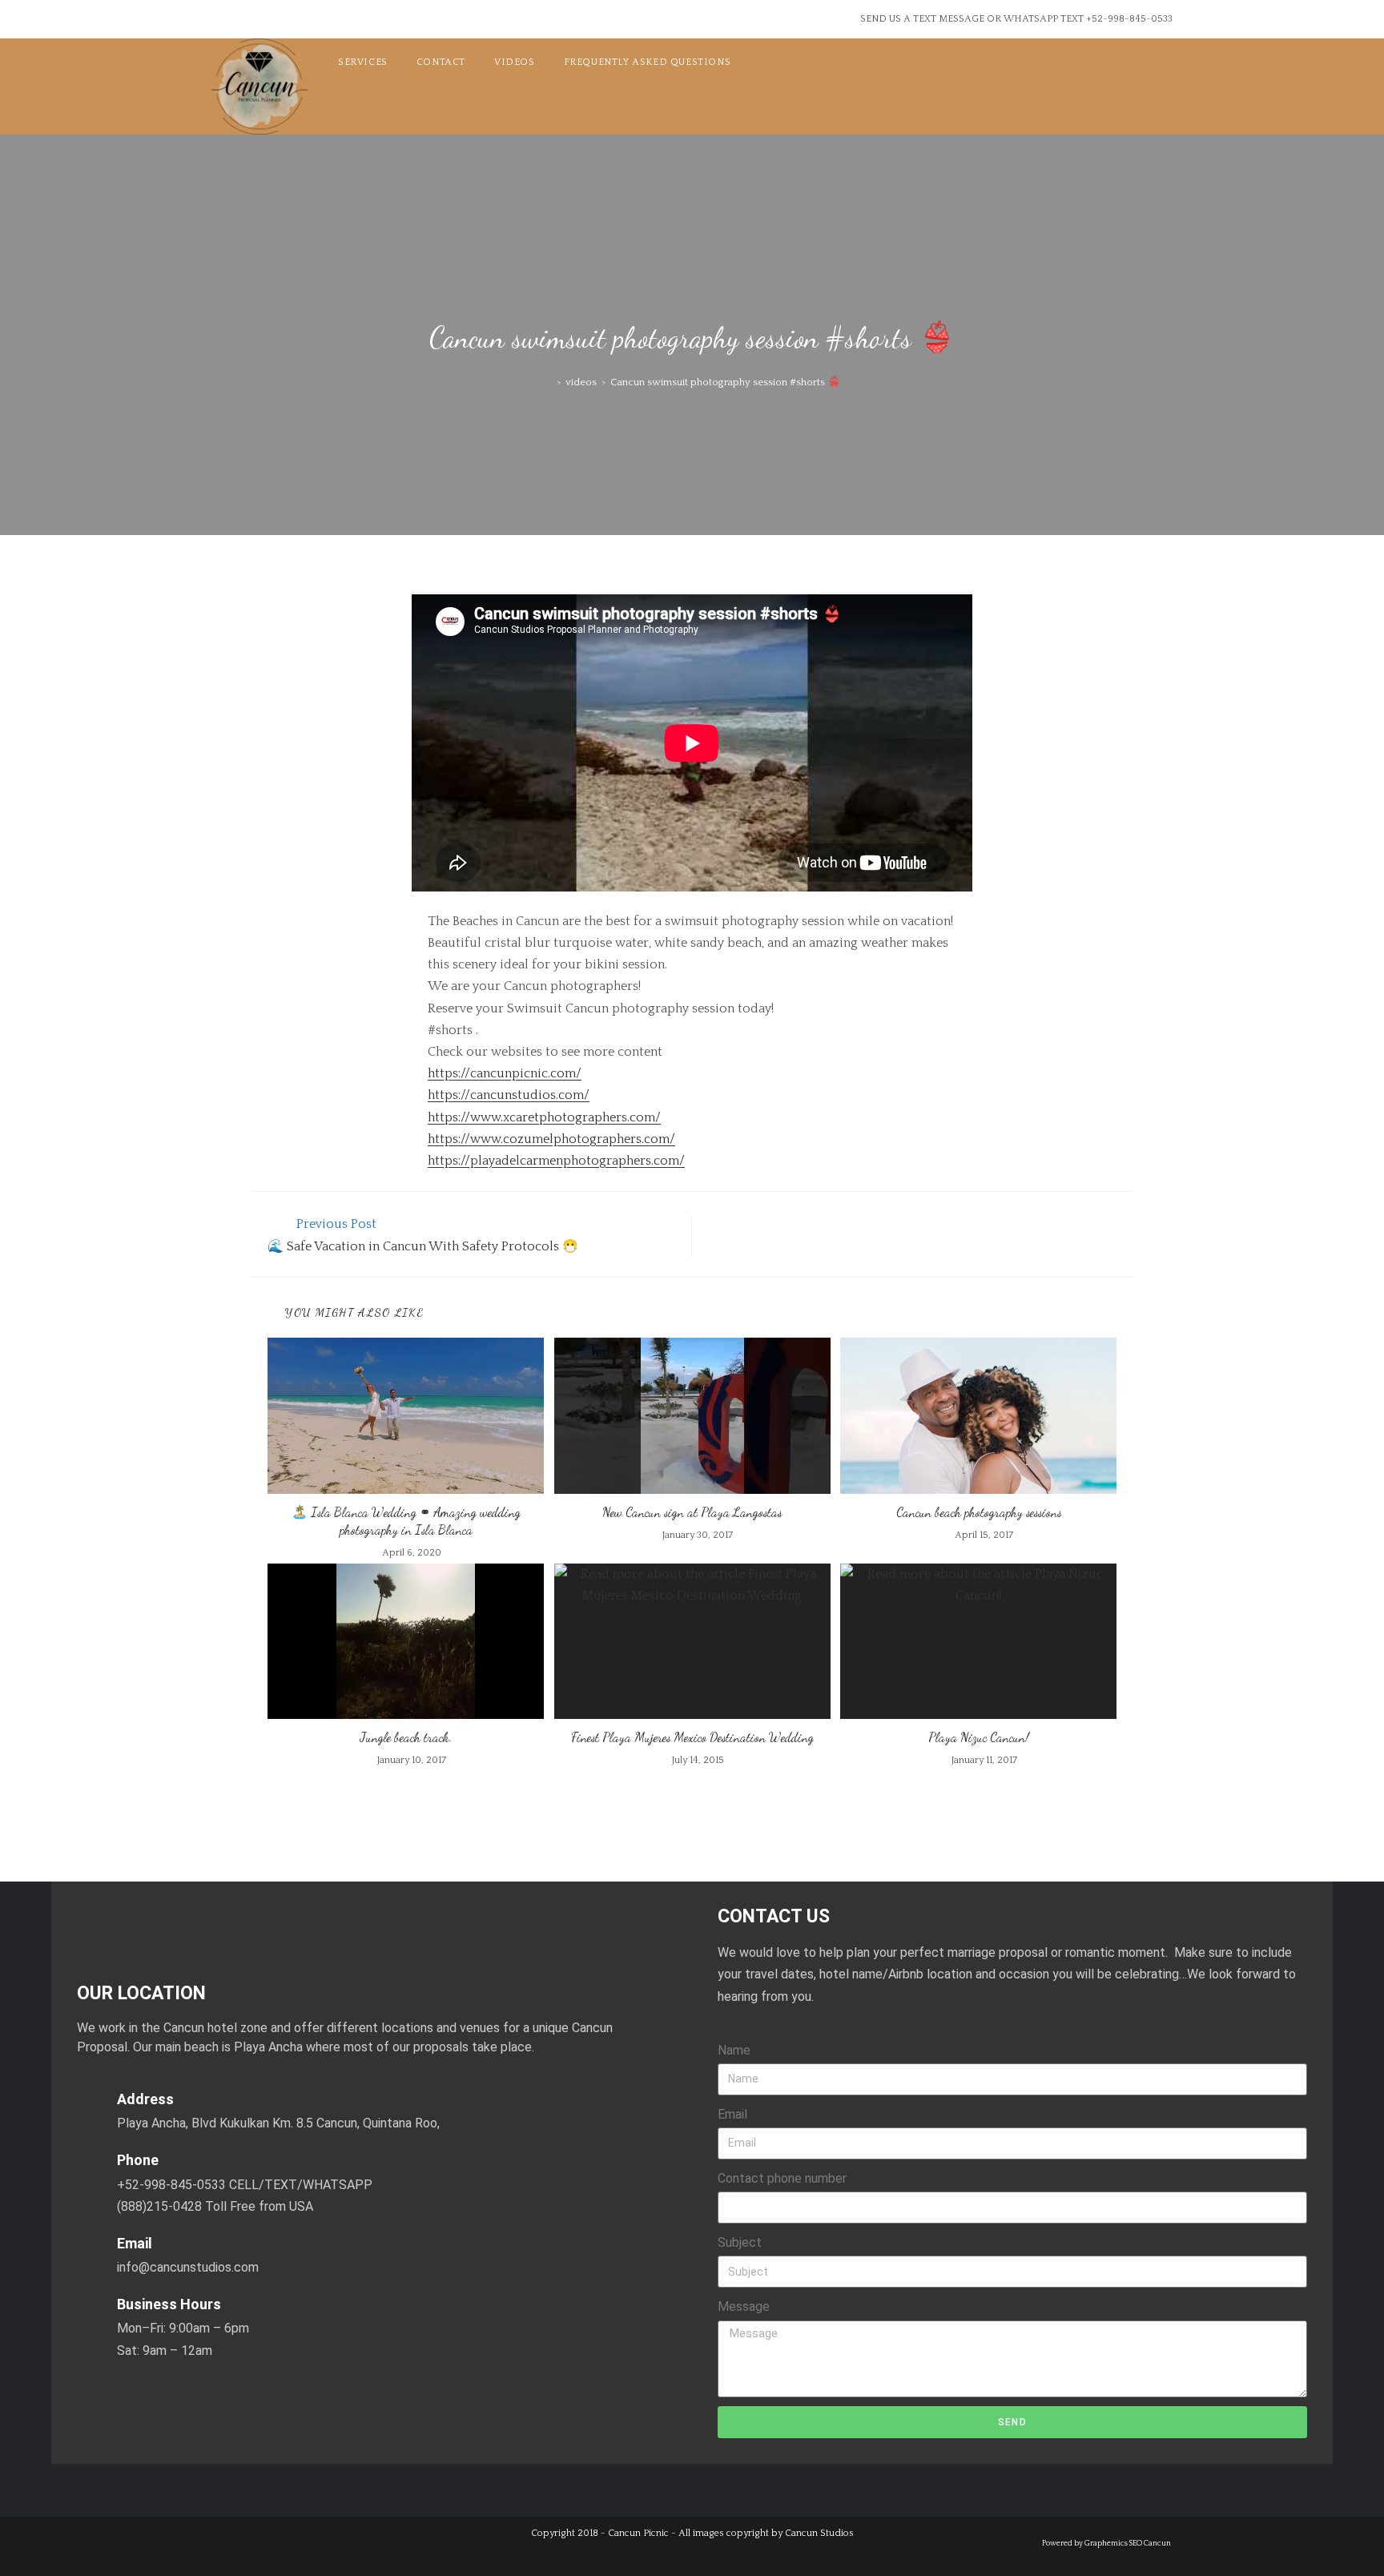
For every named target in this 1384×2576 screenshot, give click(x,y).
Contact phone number (782, 2178)
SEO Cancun (1150, 2543)
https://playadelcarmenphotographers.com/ (556, 1161)
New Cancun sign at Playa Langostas (692, 1512)
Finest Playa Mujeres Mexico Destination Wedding (692, 1737)
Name (734, 2050)
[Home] (548, 382)
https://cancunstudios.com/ (509, 1095)
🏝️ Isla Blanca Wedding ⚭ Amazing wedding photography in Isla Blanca (406, 1521)
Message (744, 2306)
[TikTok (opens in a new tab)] (296, 22)
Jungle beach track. (406, 1737)
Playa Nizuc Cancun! (979, 1737)
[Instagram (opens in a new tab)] (245, 22)
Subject (740, 2242)
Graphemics (1106, 2543)
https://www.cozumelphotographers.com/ (551, 1139)
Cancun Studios (819, 2533)
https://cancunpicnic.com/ (505, 1073)
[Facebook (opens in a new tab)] (222, 22)
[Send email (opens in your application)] (271, 22)
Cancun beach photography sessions (979, 1512)
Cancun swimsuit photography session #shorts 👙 (725, 382)
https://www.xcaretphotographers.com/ (544, 1117)
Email (732, 2114)
